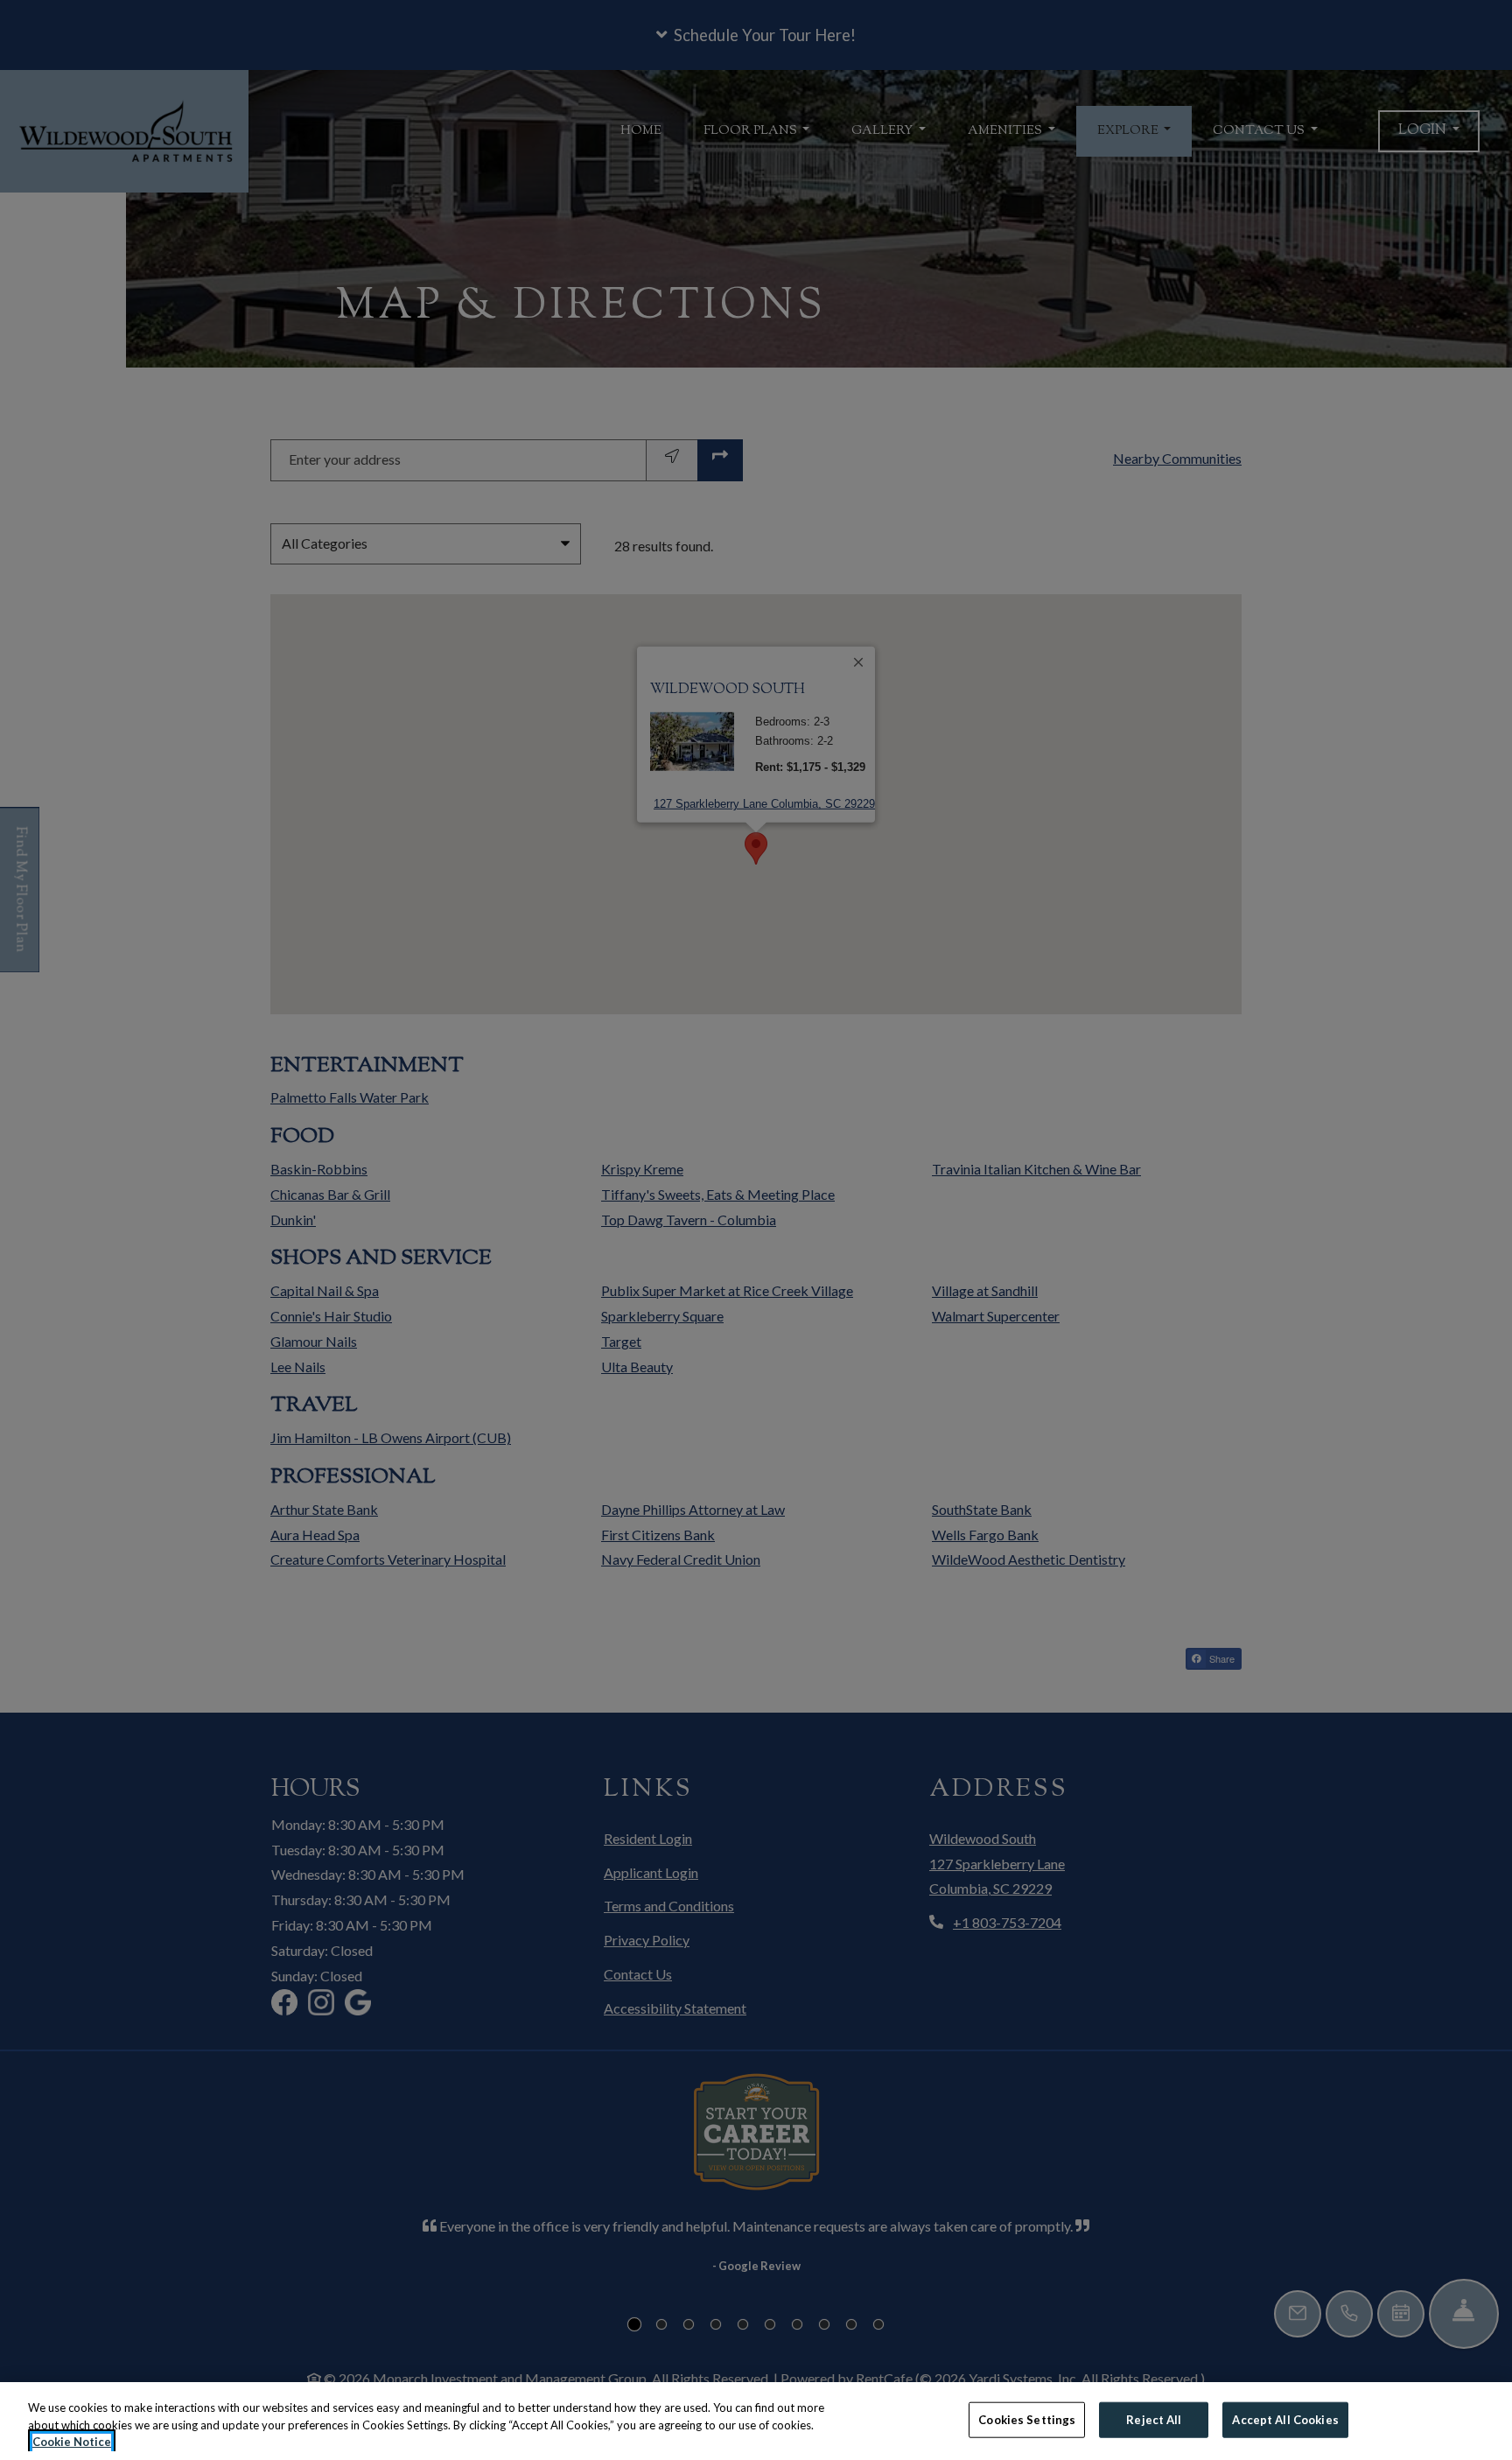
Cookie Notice (72, 2442)
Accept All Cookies (1285, 2419)
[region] (756, 2421)
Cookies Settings (1027, 2419)
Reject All (1154, 2419)
